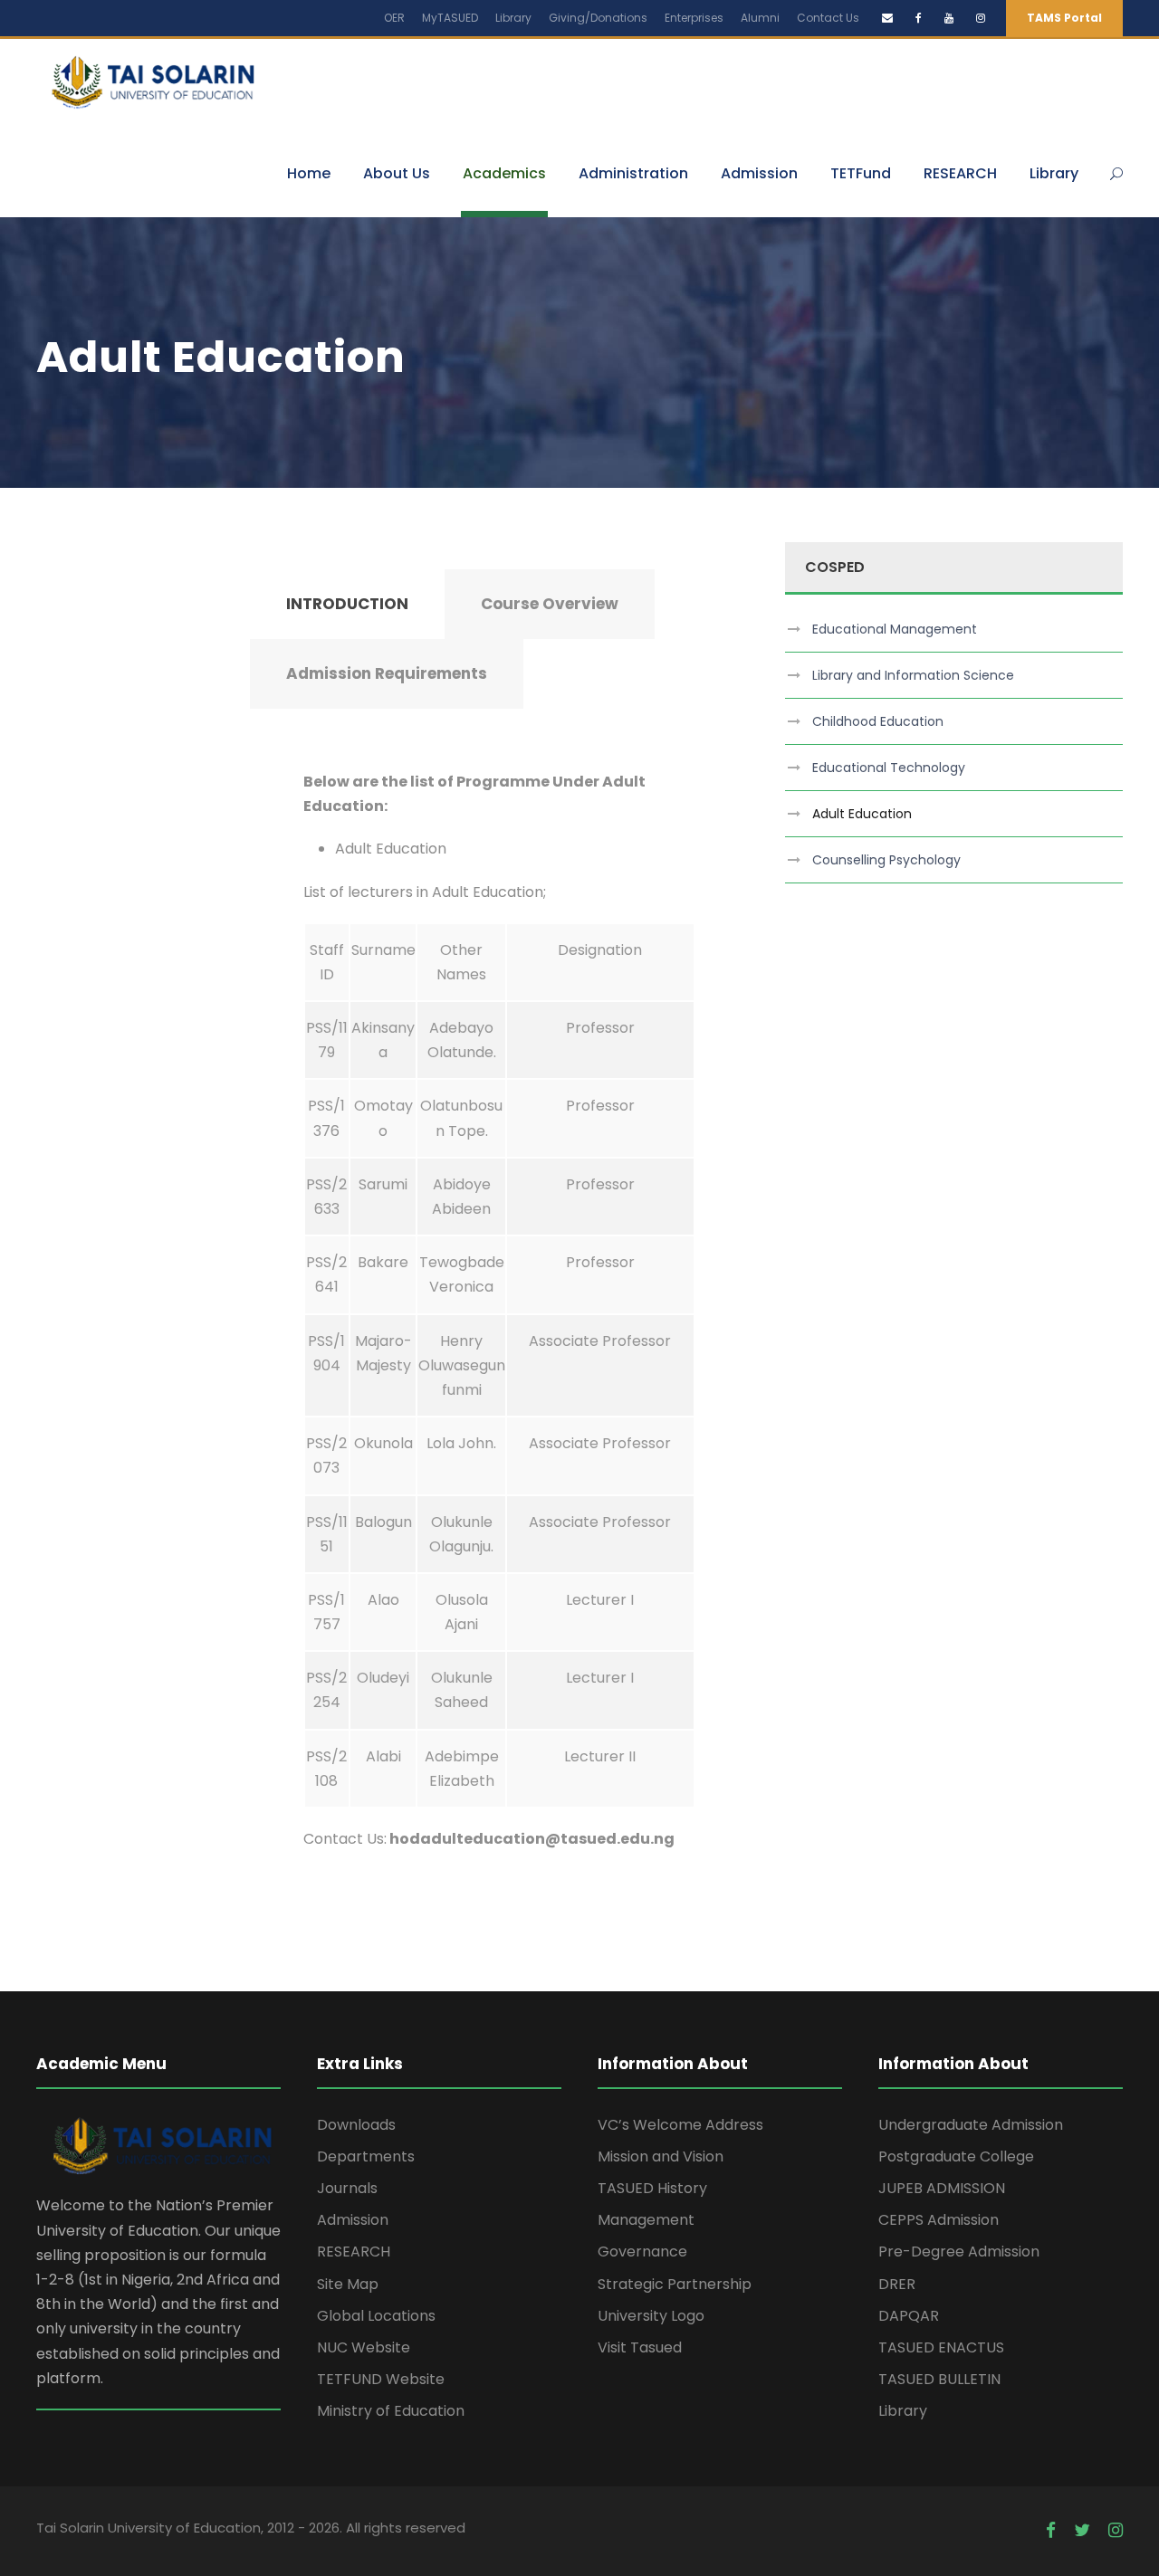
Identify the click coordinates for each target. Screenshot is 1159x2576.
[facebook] (919, 18)
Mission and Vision (661, 2156)
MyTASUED (450, 18)
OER (394, 18)
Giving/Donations (598, 18)
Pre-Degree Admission (959, 2252)
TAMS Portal (1064, 18)
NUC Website (364, 2347)
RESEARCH (960, 173)
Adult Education (862, 814)
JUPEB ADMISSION (942, 2188)
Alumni (760, 18)
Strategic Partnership (675, 2284)
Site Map (348, 2284)
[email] (887, 18)
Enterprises (694, 18)
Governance (642, 2252)
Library (513, 18)
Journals (347, 2188)
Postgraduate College (956, 2156)
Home (309, 173)
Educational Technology (889, 768)
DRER (897, 2284)
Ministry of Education (391, 2411)
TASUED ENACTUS (941, 2347)
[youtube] (949, 18)
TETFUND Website (381, 2379)
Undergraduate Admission (971, 2125)
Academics (504, 173)
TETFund (861, 173)
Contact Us (828, 18)
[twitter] (1082, 2531)
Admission (759, 173)
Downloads (356, 2125)
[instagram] (981, 18)
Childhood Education (878, 721)
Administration (633, 173)
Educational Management (895, 629)
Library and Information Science (913, 675)
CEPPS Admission (939, 2220)
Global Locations (376, 2316)
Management (646, 2220)
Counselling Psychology (886, 860)
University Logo (651, 2316)
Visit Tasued (640, 2347)
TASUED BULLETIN (939, 2379)
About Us (397, 173)
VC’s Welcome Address (680, 2125)
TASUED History (652, 2188)
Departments (366, 2156)
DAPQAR (909, 2316)
